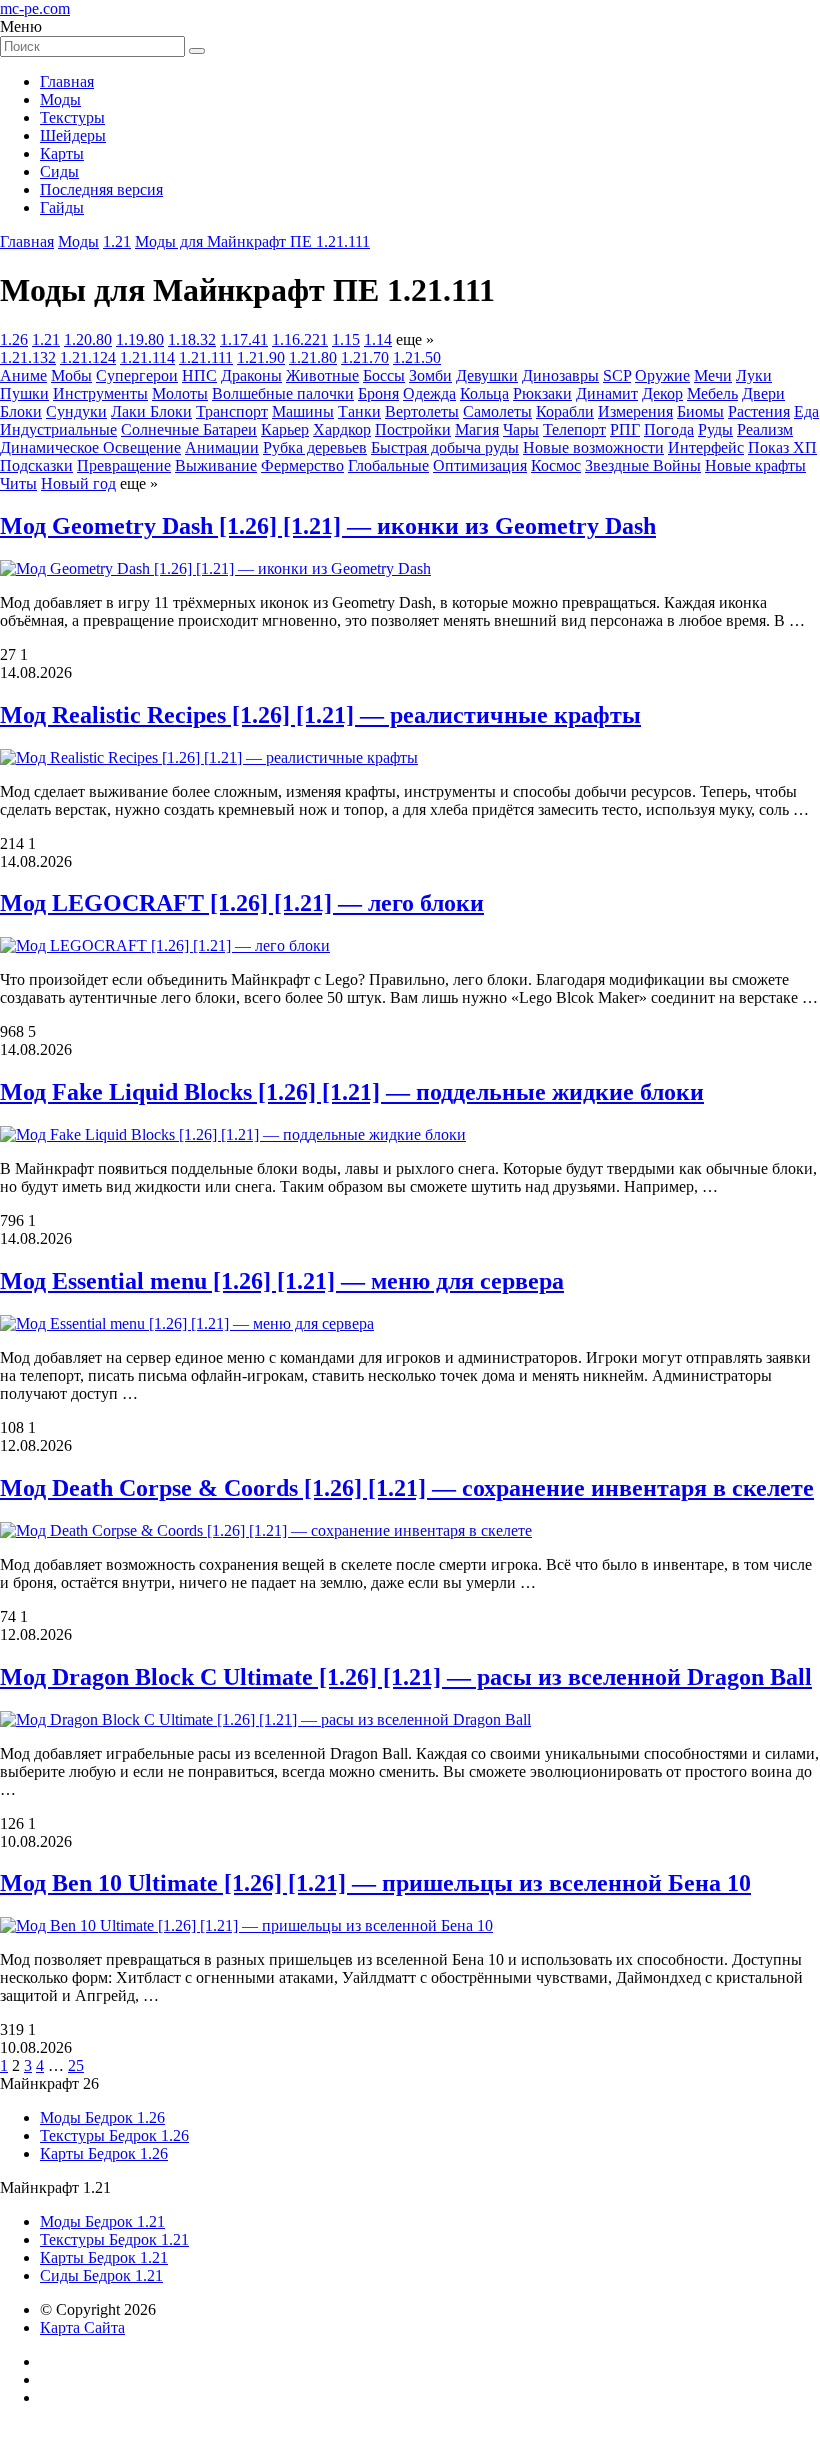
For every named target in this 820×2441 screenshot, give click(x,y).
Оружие (662, 375)
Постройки (413, 429)
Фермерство (302, 465)
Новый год (78, 483)
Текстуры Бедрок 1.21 (114, 2239)
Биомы (700, 411)
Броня (378, 393)
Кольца (484, 393)
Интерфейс (706, 447)
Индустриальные (58, 429)
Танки (359, 411)
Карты (62, 153)
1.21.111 (206, 357)
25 (76, 2065)
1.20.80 (88, 339)
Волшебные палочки (283, 393)
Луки (754, 375)
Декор (662, 393)
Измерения (635, 411)
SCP (617, 375)
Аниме (23, 375)
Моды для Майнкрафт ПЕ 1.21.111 (252, 241)
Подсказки (36, 465)
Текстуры (72, 117)
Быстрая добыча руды (445, 447)
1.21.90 (261, 357)
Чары (521, 429)
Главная (67, 81)
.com (35, 8)
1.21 (117, 241)
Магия (477, 429)
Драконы (251, 375)
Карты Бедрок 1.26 (104, 2153)
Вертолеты (422, 411)
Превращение (124, 465)
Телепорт (574, 429)
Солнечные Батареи (189, 429)
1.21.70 (365, 357)
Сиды (59, 171)
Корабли (565, 411)
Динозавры (560, 375)
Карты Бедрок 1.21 (104, 2257)
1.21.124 (88, 357)
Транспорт (232, 411)
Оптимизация (480, 465)
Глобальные (388, 465)
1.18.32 (192, 339)
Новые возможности (593, 447)
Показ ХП (782, 447)
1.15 (346, 339)
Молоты (180, 393)
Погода (669, 429)
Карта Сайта (82, 2327)
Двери (763, 393)
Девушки (487, 375)
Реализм (765, 429)
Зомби (430, 375)
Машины (303, 411)
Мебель (712, 393)
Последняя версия (101, 189)
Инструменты (100, 393)
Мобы (71, 375)
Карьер (285, 429)
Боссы (384, 375)
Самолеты (497, 411)
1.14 (378, 339)
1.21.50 (417, 357)
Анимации (222, 447)
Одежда (429, 393)
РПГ (625, 429)
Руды (715, 429)
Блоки (21, 411)
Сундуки (76, 411)
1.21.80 (313, 357)
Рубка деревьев (315, 447)
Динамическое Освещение (90, 447)
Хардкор (342, 429)
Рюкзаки (542, 393)
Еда (806, 411)
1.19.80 (140, 339)
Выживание (216, 465)
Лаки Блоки (151, 411)
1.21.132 (28, 357)
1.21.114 (147, 357)
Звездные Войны (643, 465)
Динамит (607, 393)
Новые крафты (755, 465)
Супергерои (137, 375)
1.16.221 (300, 339)
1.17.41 (244, 339)
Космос (556, 465)
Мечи (713, 375)
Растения (759, 411)
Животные (322, 375)
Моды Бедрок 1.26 (102, 2117)
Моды (60, 99)
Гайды (62, 207)
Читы (18, 483)
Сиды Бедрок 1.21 (101, 2275)
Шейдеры (73, 135)
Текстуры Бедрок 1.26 (114, 2135)
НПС (199, 375)
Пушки (24, 393)
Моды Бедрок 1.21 (102, 2221)
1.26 (14, 339)
